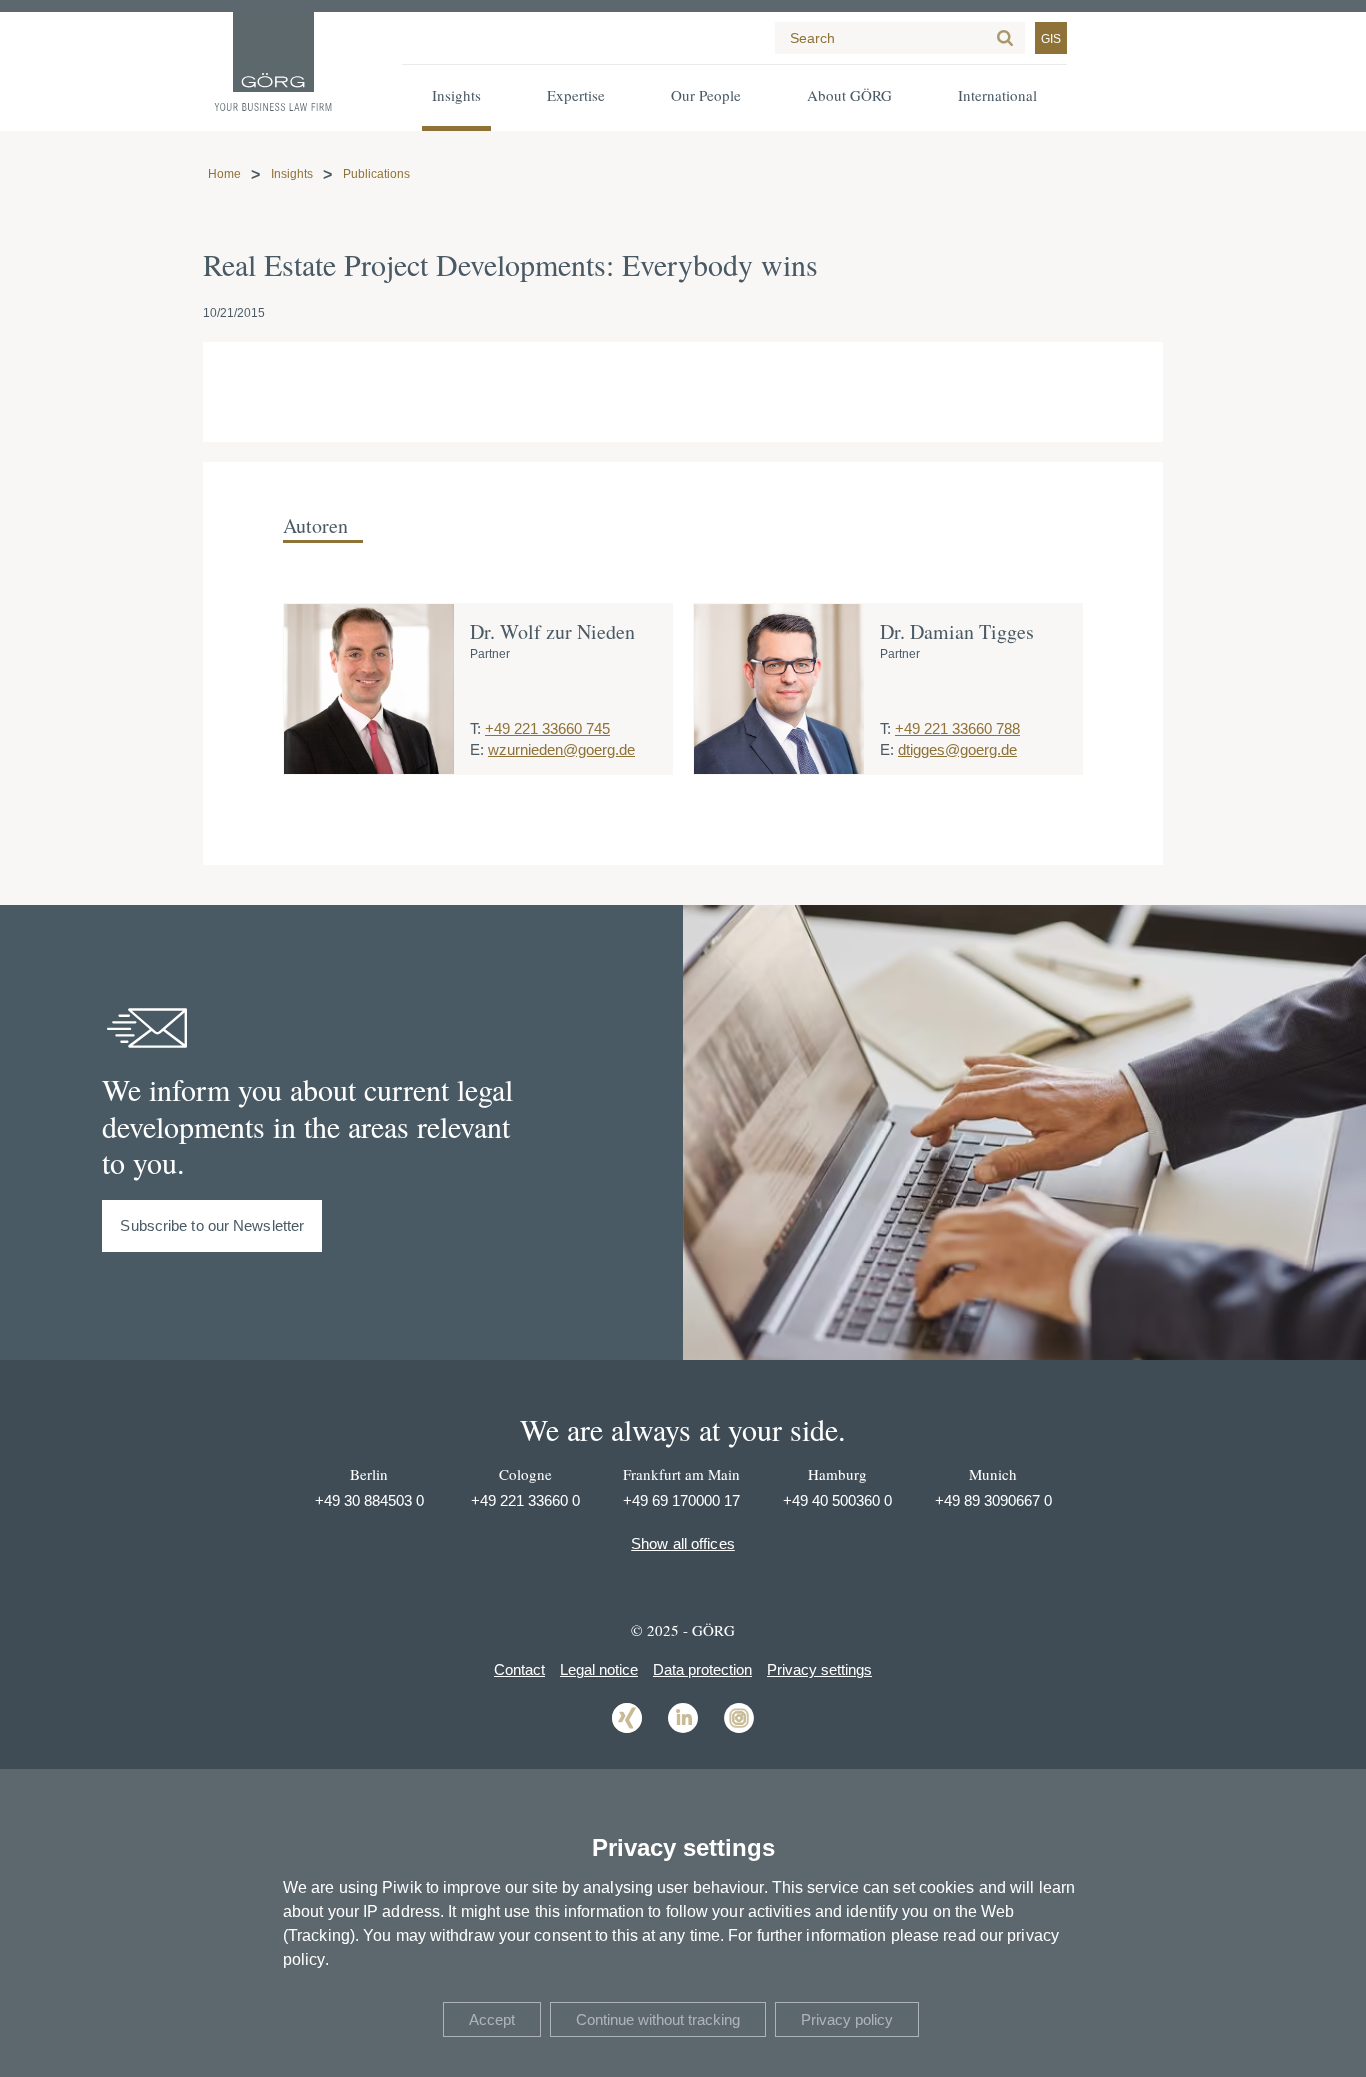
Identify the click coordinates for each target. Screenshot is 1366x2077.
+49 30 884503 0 (369, 1500)
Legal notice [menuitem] (599, 1669)
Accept (492, 2019)
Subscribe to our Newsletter (212, 1225)
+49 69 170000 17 (681, 1500)
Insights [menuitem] (456, 95)
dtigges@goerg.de (957, 749)
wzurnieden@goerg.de (561, 749)
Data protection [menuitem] (702, 1669)
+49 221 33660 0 (525, 1500)
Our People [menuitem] (706, 95)
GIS (1051, 39)
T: (475, 728)
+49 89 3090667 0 (993, 1500)
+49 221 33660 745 (547, 728)
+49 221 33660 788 (957, 728)
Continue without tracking (658, 2019)
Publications (376, 174)
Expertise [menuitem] (576, 95)
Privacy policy (847, 2019)
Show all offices (683, 1543)
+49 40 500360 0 (837, 1500)
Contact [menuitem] (519, 1669)
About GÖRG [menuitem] (849, 95)
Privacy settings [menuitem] (819, 1669)
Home (224, 174)
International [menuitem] (997, 95)
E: (477, 749)
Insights (292, 174)
